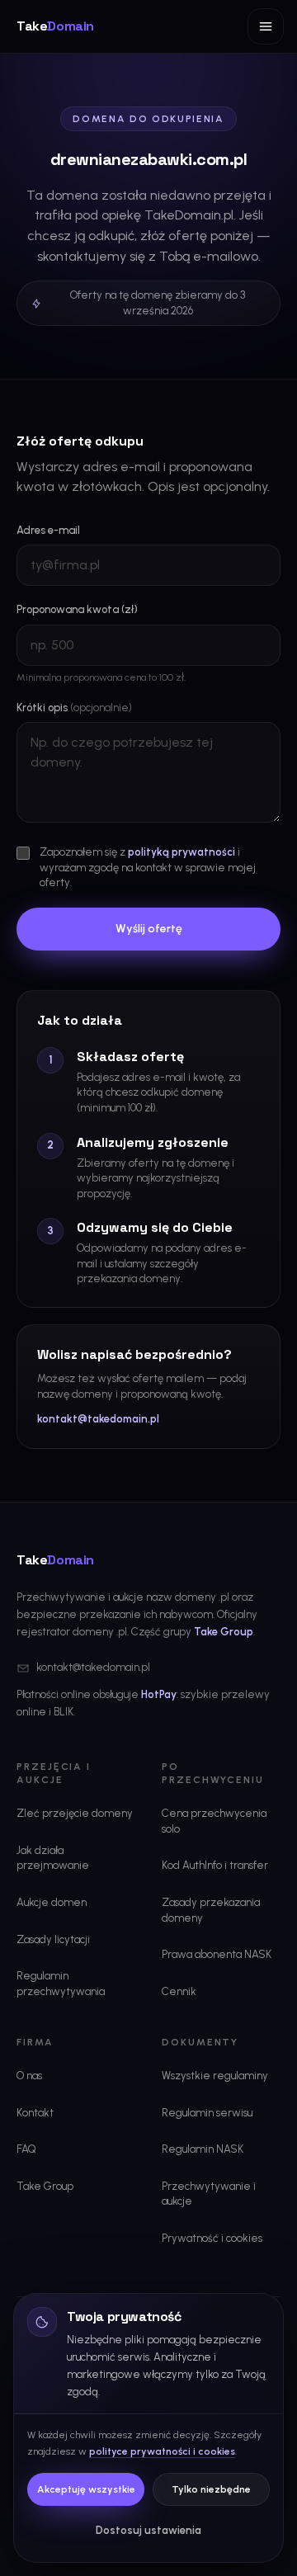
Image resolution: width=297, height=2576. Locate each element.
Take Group (224, 1632)
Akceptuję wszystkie (86, 2489)
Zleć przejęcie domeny (75, 1813)
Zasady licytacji (53, 1939)
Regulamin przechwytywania (61, 1984)
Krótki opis (74, 708)
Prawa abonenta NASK (217, 1954)
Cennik (179, 1991)
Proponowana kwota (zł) (77, 609)
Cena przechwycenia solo (214, 1821)
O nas (29, 2076)
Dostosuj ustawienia (148, 2530)
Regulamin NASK (203, 2149)
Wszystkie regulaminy (215, 2076)
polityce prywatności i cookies (162, 2451)
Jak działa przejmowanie (53, 1858)
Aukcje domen (52, 1902)
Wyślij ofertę (149, 929)
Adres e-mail (48, 530)
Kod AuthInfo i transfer (215, 1865)
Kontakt (35, 2113)
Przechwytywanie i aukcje (209, 2194)
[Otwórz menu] (266, 26)
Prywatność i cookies (212, 2238)
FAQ (26, 2149)
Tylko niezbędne (211, 2489)
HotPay (159, 1694)
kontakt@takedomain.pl (98, 1419)
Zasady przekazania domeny (211, 1910)
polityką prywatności (181, 852)
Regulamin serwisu (207, 2113)
